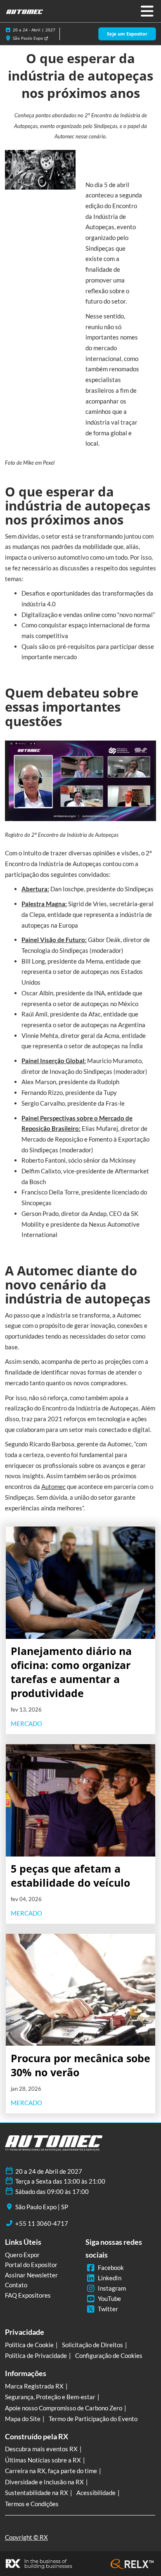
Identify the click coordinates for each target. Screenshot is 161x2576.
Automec (53, 1486)
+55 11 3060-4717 (42, 2223)
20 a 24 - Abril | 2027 (34, 30)
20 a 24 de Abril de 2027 (49, 2171)
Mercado (26, 1724)
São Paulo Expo (28, 38)
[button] (127, 34)
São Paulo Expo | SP (42, 2207)
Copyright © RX (26, 2537)
